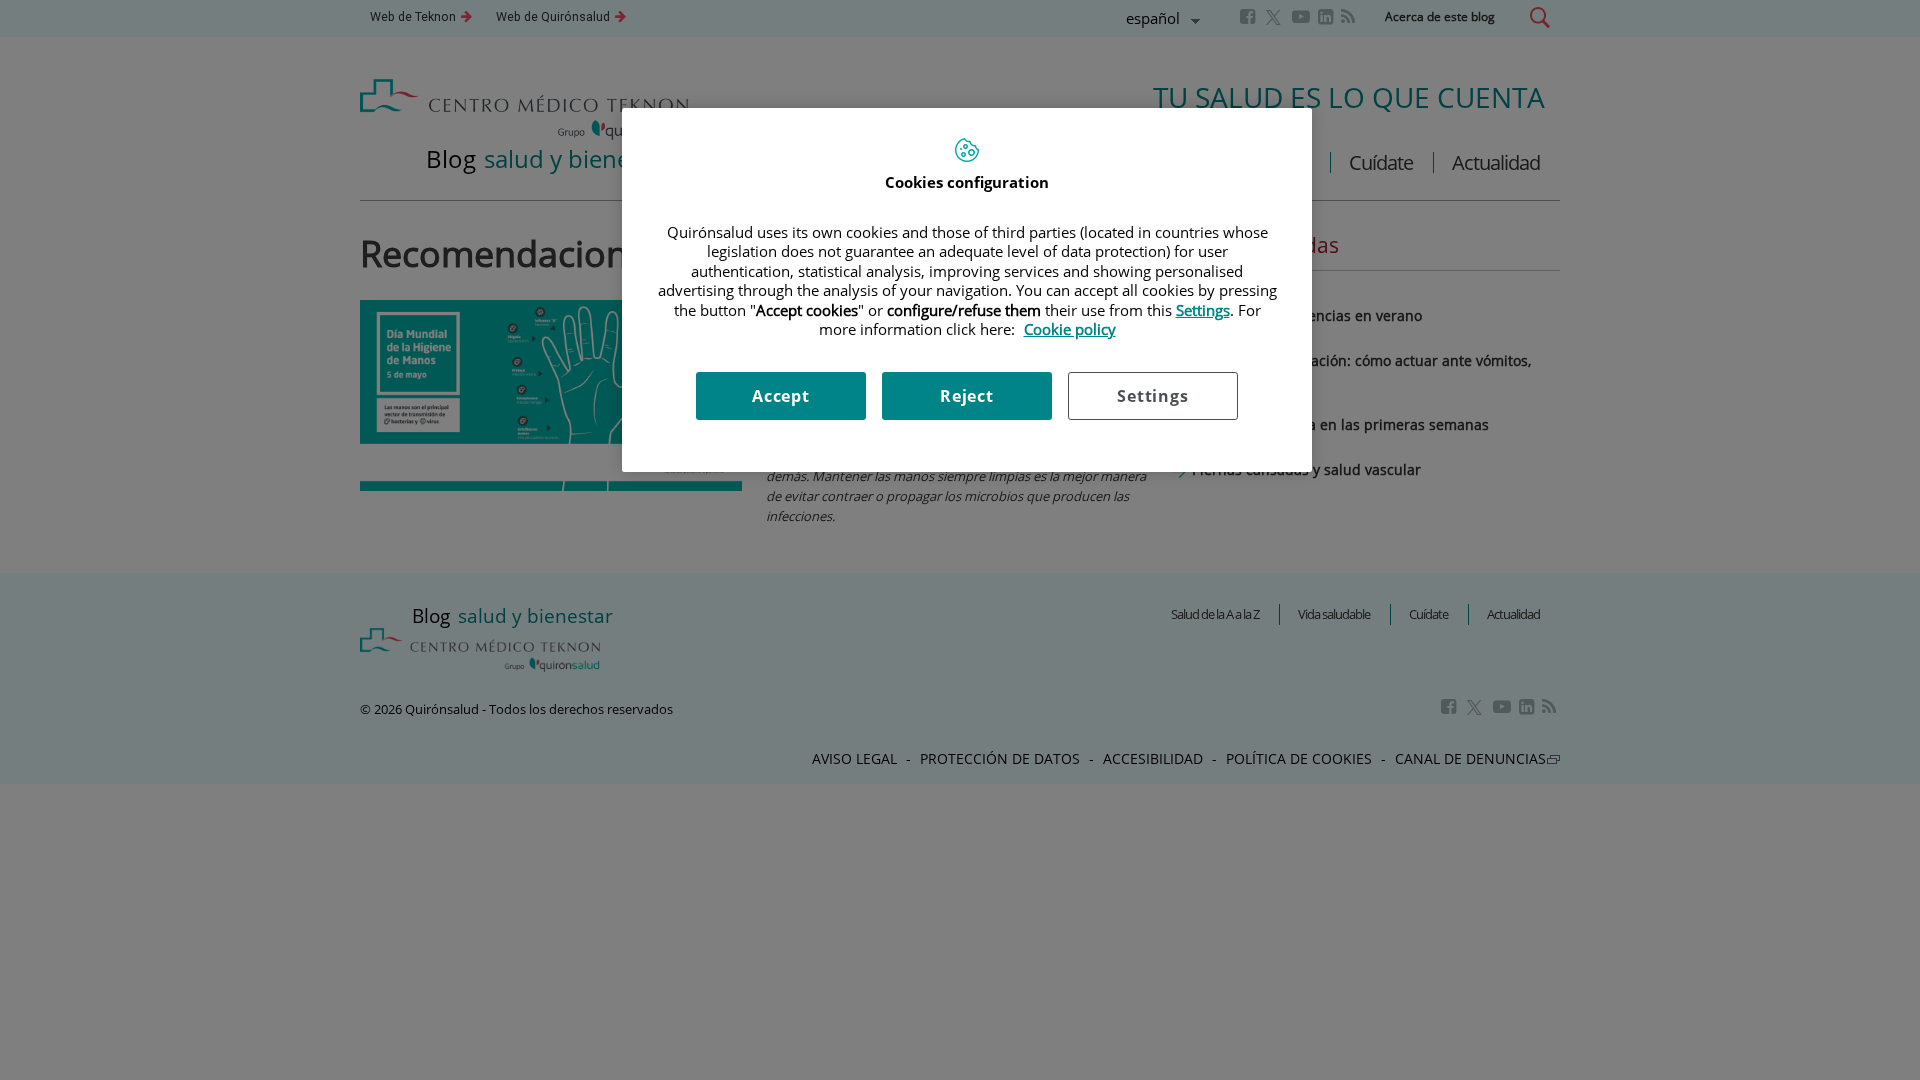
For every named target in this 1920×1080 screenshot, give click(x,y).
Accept (781, 396)
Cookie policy (1070, 329)
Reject (967, 396)
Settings (1152, 396)
